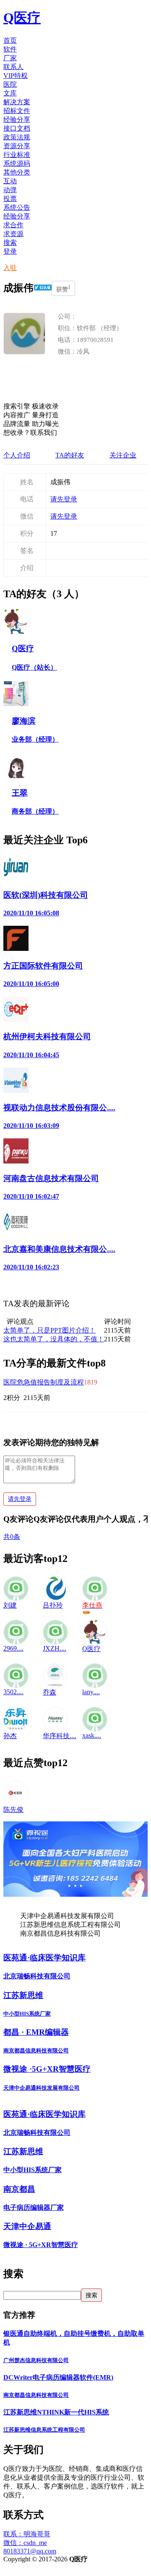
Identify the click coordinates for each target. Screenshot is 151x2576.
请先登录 (64, 499)
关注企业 (123, 455)
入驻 (10, 268)
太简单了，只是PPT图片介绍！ (49, 1330)
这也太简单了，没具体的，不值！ (54, 1339)
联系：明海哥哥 (27, 2534)
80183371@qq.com (30, 2551)
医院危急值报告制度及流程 (44, 1382)
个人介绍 (17, 455)
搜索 (10, 243)
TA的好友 (70, 455)
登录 (10, 251)
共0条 (12, 1537)
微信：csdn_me (25, 2543)
